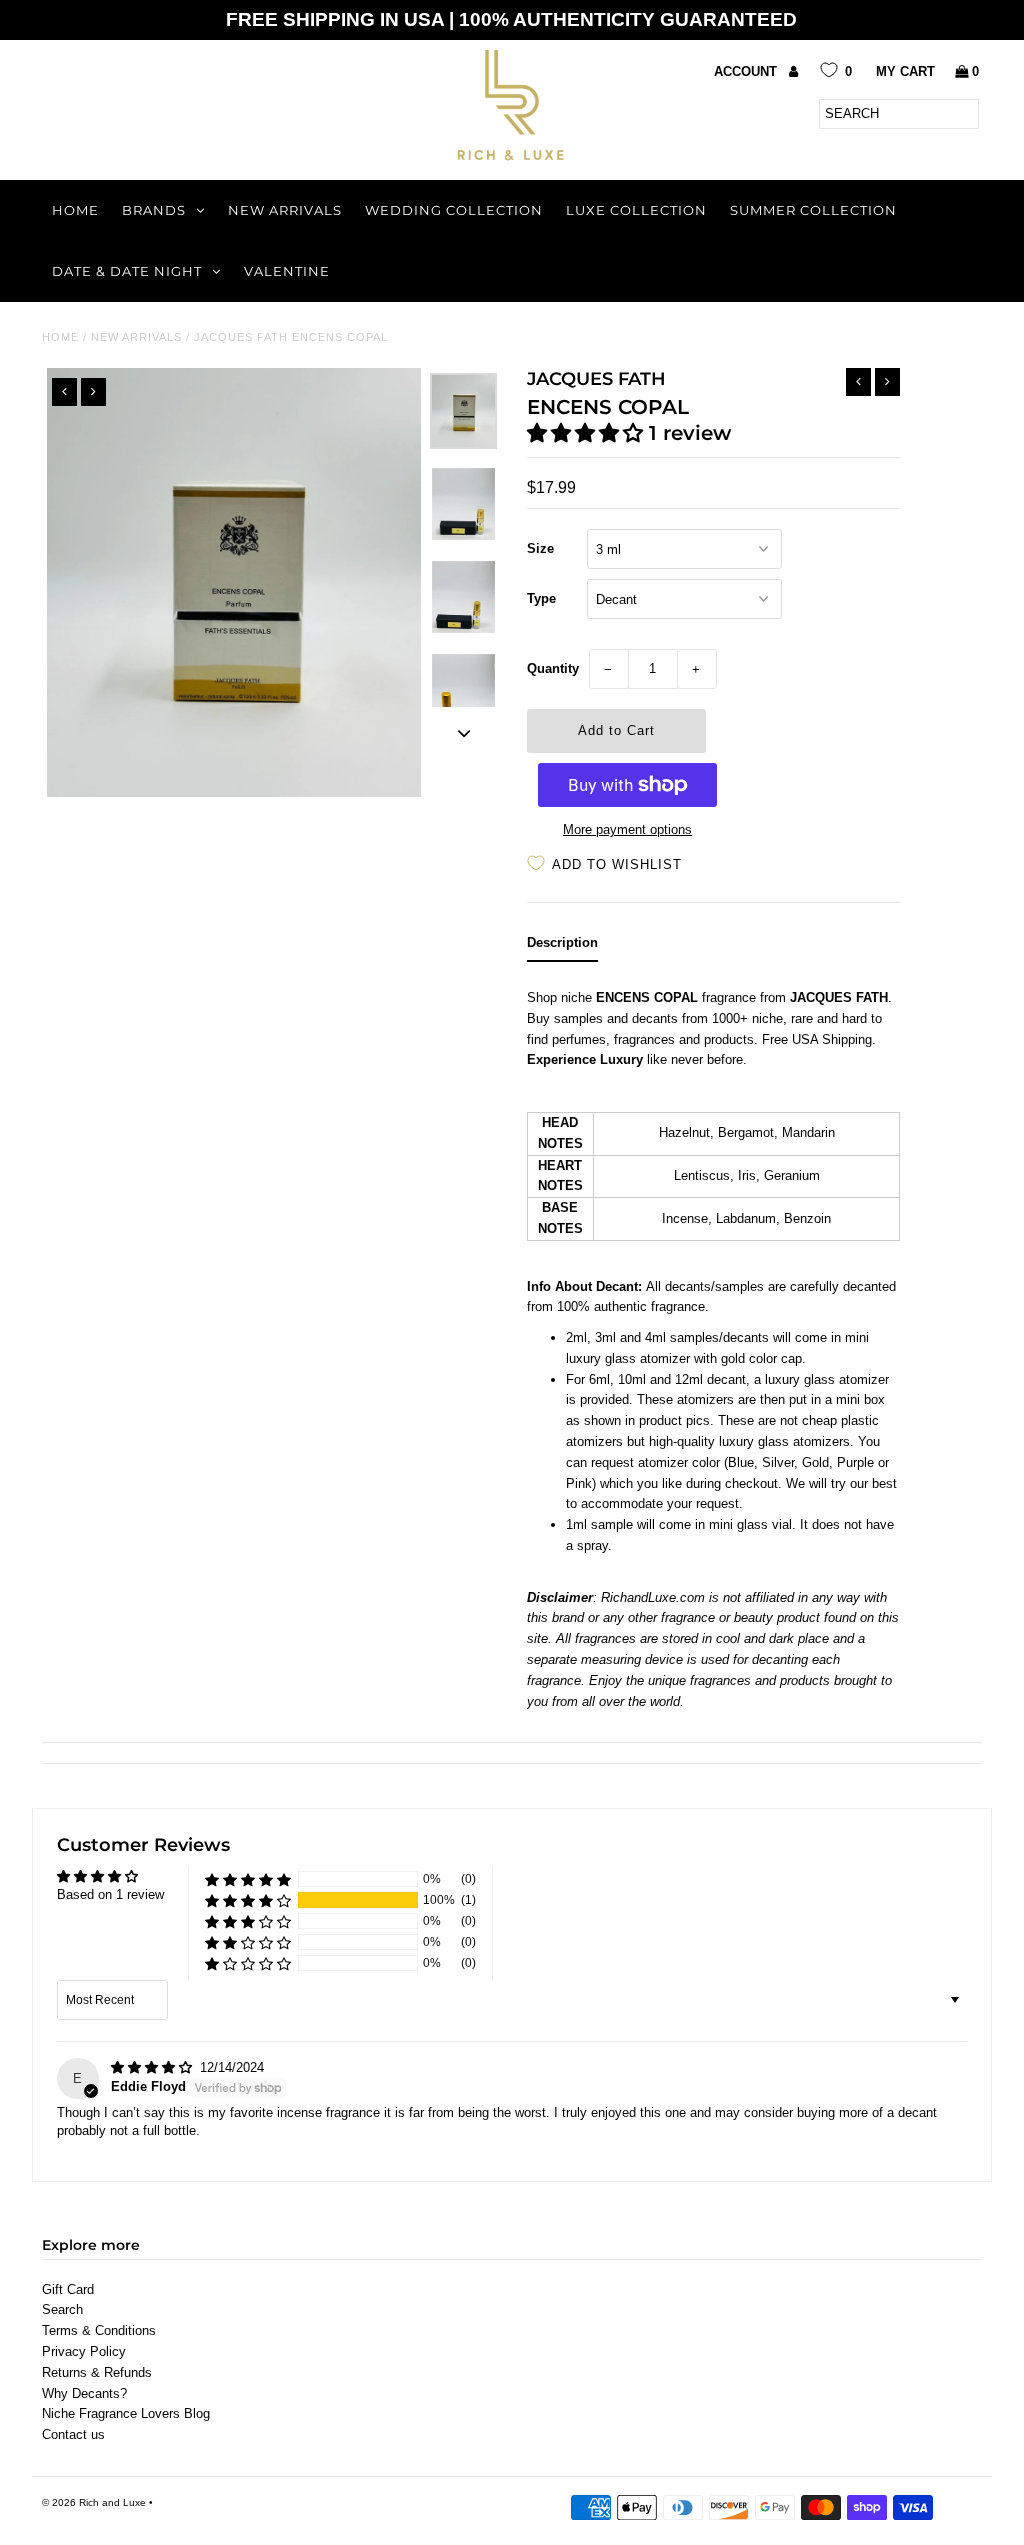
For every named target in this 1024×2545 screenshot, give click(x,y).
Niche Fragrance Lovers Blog (126, 2413)
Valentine (287, 271)
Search (62, 2309)
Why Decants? (84, 2393)
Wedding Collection (454, 210)
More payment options (627, 829)
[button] (588, 433)
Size (540, 548)
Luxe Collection (636, 210)
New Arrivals (285, 210)
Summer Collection (813, 210)
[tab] (562, 947)
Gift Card (68, 2289)
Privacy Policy (84, 2351)
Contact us (73, 2434)
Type (541, 598)
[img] (153, 2067)
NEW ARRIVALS (136, 337)
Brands (154, 210)
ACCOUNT (747, 71)
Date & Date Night (127, 271)
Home (75, 210)
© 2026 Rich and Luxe (94, 2502)
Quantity (553, 668)
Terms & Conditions (99, 2330)
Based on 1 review (110, 1894)
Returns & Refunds (97, 2372)
